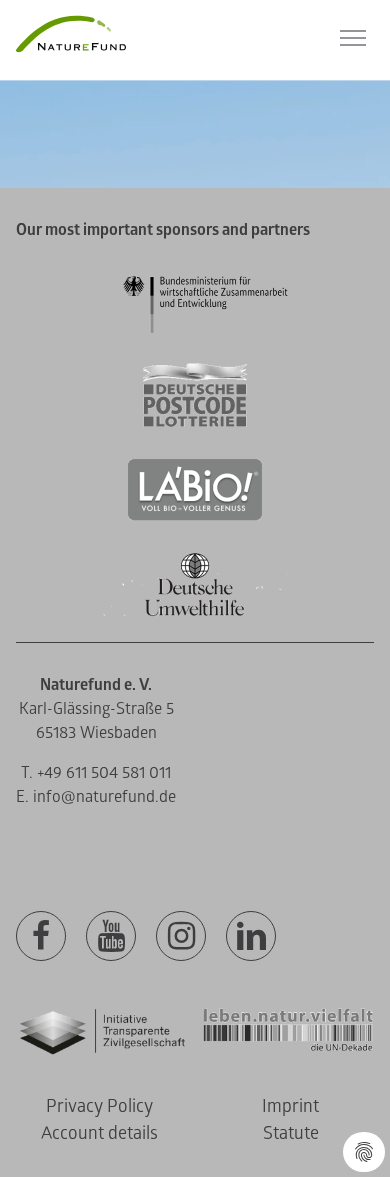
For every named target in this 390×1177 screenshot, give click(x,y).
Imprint (290, 1106)
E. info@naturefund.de (96, 797)
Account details (99, 1133)
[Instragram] (181, 937)
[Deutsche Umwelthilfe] (195, 612)
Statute (291, 1133)
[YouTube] (111, 937)
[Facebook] (41, 937)
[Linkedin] (251, 937)
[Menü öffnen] (353, 38)
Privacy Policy (99, 1106)
